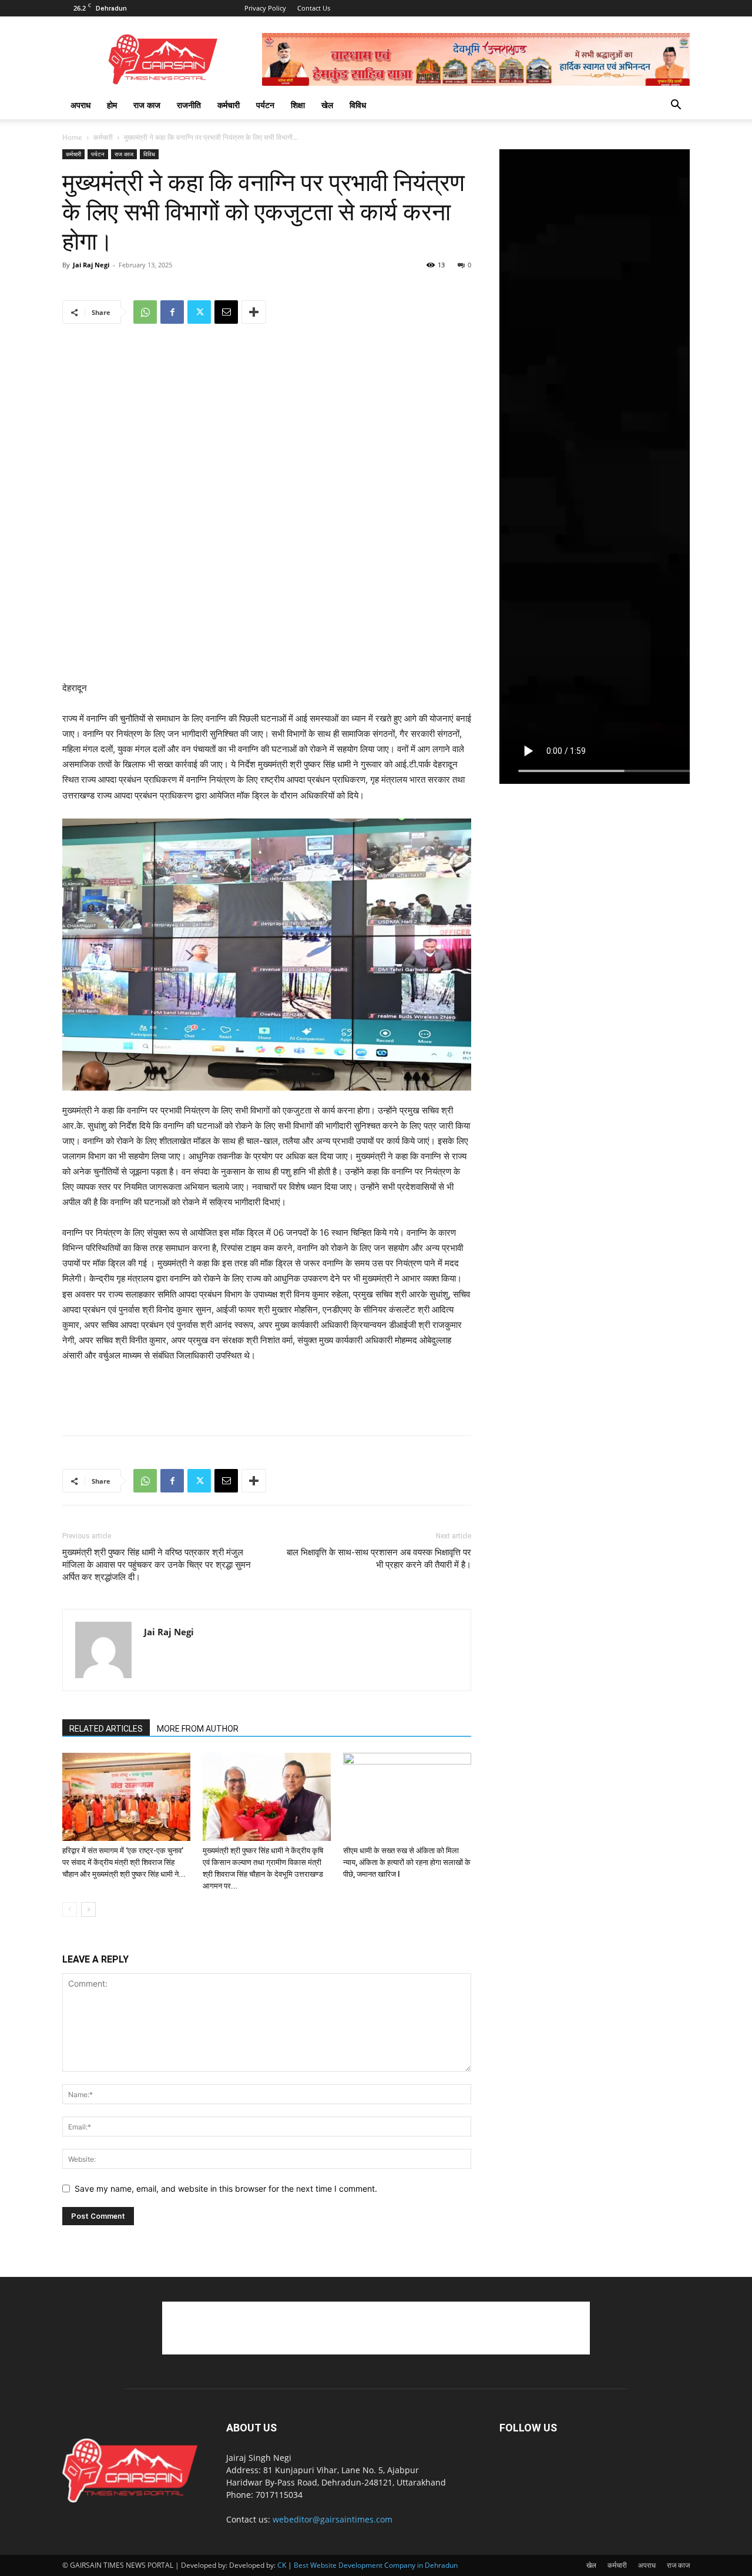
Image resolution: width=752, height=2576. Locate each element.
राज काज (147, 105)
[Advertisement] (267, 650)
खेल (327, 105)
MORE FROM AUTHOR (198, 1729)
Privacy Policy (265, 8)
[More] (254, 312)
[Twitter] (199, 312)
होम (112, 105)
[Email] (226, 312)
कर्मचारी (229, 105)
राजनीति (189, 105)
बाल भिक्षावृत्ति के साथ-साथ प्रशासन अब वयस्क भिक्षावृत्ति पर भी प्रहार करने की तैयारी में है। (379, 1559)
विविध (358, 105)
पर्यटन (265, 105)
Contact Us (314, 8)
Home (72, 137)
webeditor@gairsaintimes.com (333, 2519)
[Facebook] (172, 312)
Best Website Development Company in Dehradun (376, 2565)
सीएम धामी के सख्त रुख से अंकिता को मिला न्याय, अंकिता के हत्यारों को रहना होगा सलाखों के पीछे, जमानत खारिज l (407, 1862)
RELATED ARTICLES (106, 1729)
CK (282, 2565)
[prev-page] (70, 1909)
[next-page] (88, 1909)
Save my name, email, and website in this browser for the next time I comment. (226, 2188)
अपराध (80, 105)
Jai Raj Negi (91, 265)
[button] (676, 106)
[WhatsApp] (145, 312)
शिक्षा (298, 105)
